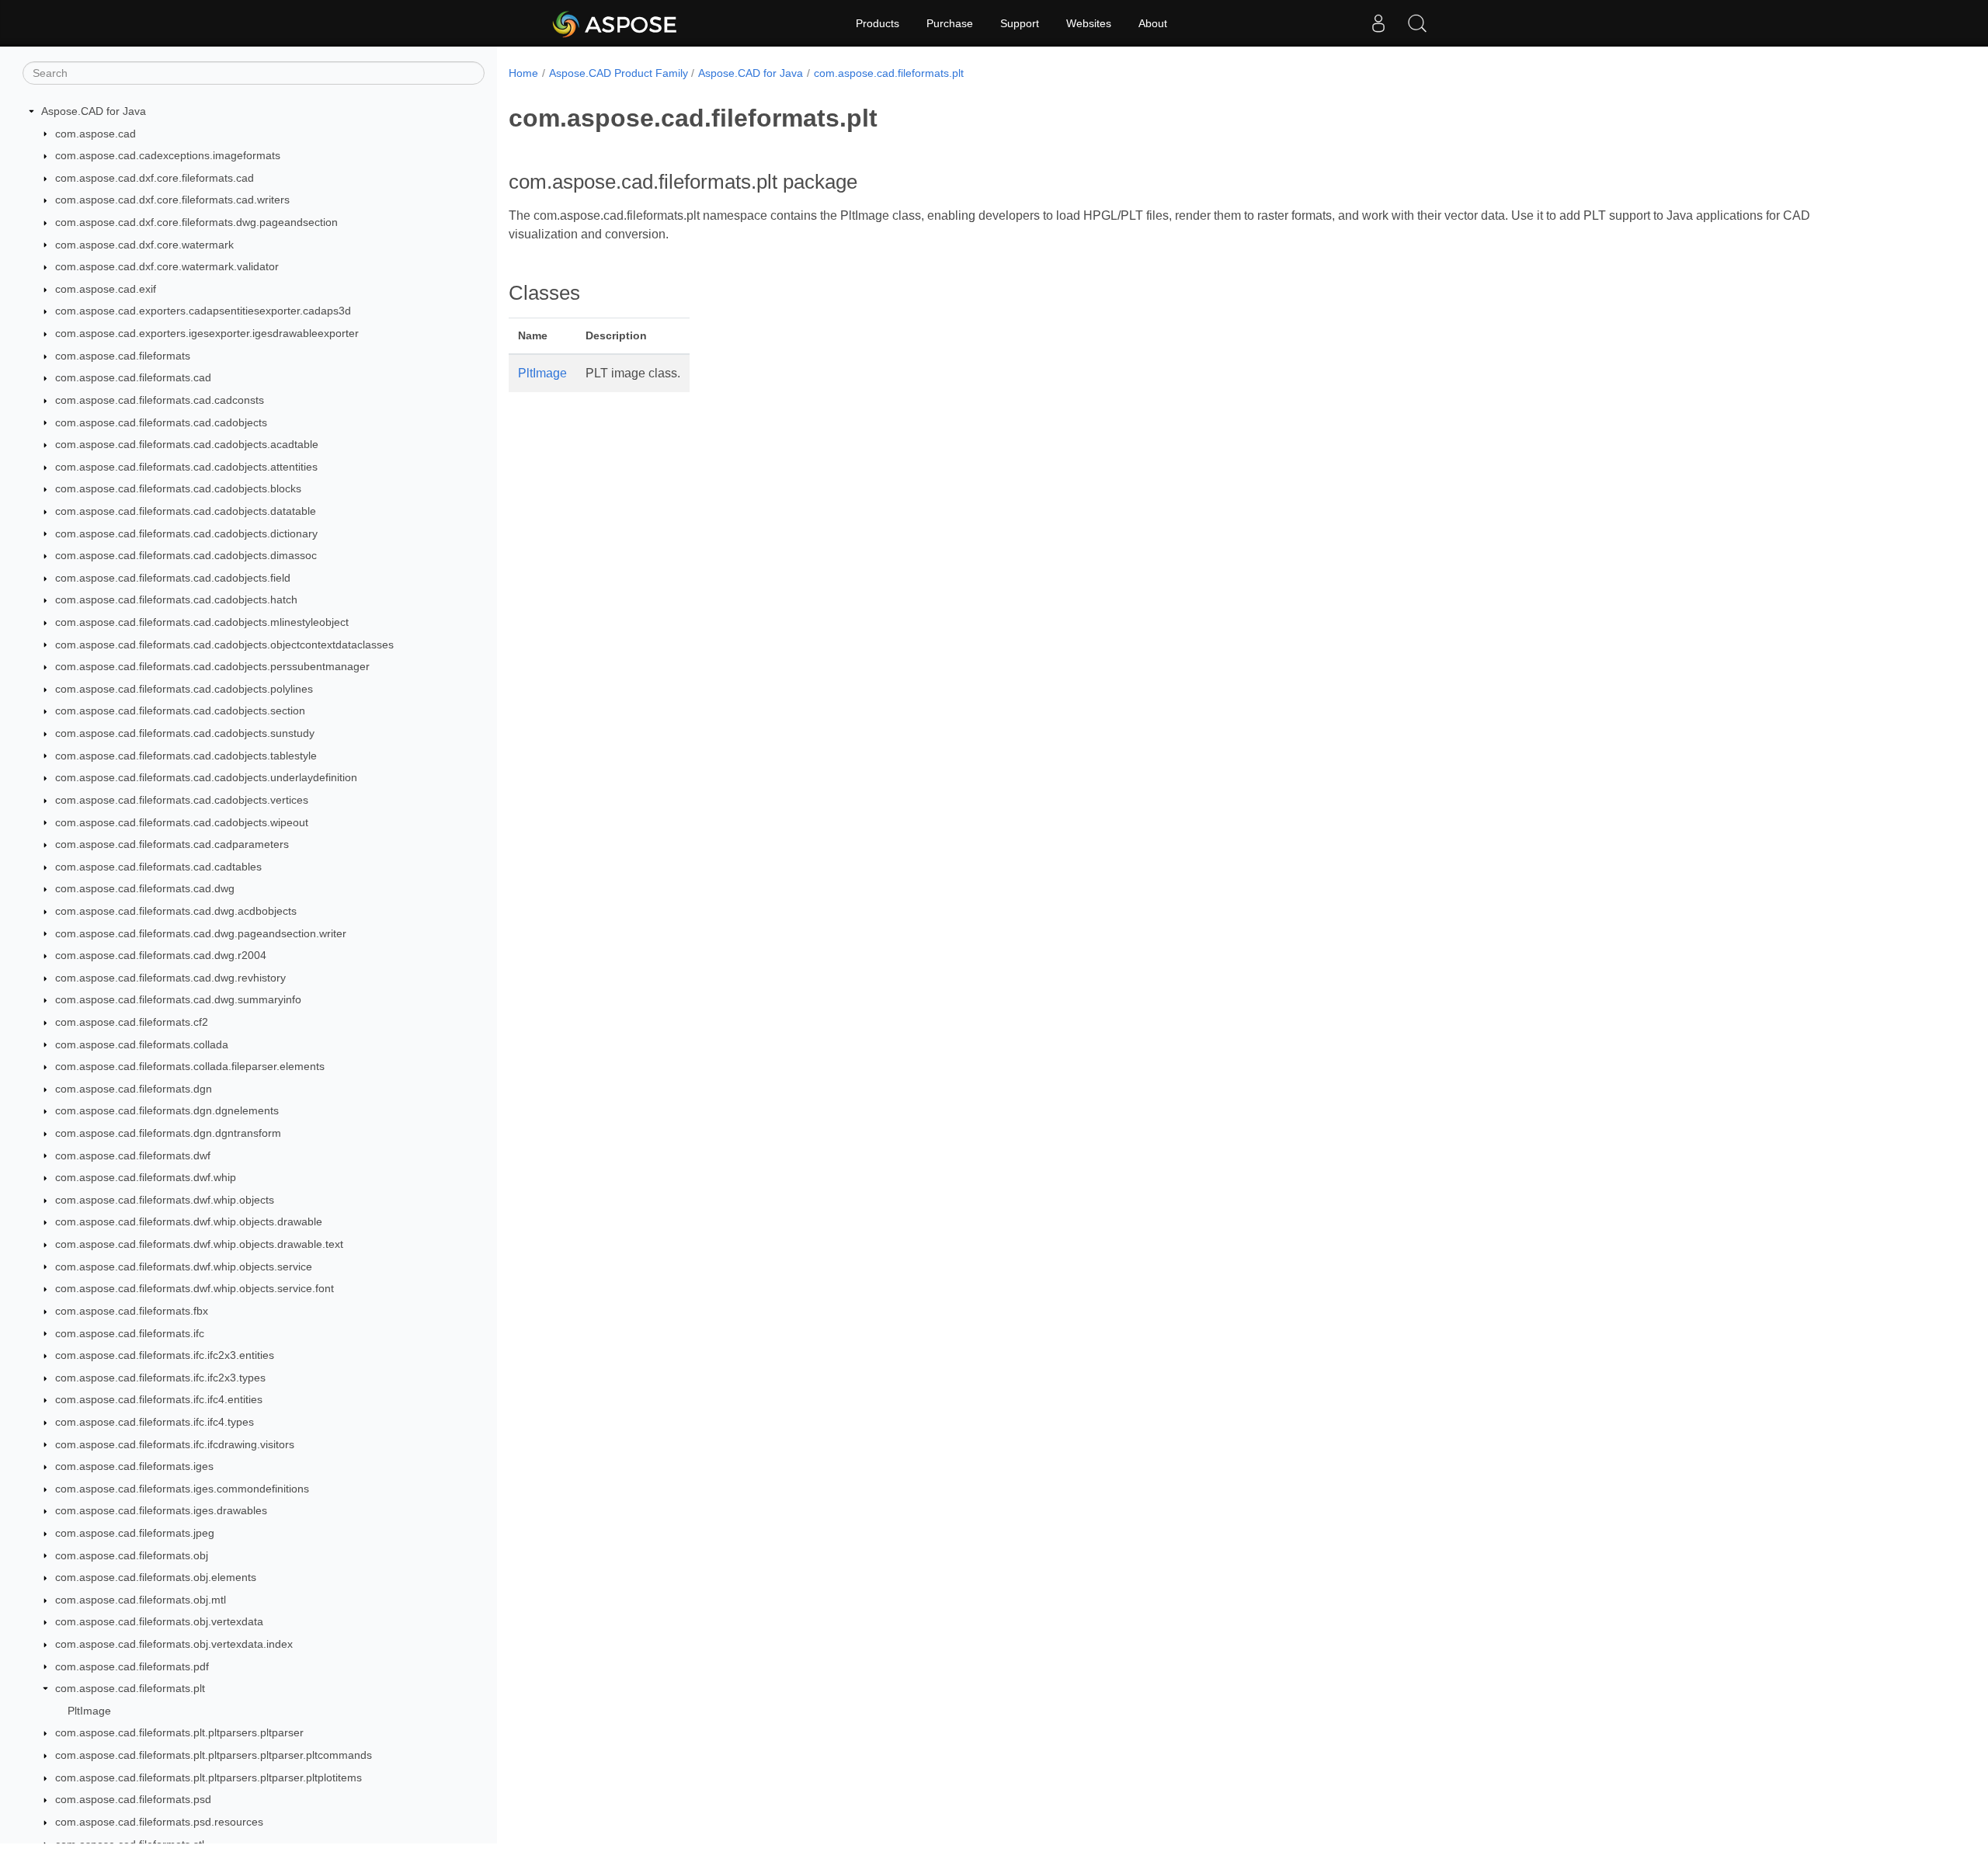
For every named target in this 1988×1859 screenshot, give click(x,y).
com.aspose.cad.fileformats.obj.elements (156, 1577)
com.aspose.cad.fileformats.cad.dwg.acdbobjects (176, 911)
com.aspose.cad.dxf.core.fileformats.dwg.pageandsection (196, 222)
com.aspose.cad (96, 134)
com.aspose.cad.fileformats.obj (132, 1555)
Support (1020, 23)
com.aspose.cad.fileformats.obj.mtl (141, 1600)
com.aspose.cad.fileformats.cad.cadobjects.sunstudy (185, 733)
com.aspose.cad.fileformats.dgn (134, 1089)
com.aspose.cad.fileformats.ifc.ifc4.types (155, 1422)
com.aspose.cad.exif (106, 289)
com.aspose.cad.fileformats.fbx (132, 1311)
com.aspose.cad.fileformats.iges (134, 1466)
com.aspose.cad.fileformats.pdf (132, 1666)
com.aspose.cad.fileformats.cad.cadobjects (161, 422)
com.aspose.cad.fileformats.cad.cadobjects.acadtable (187, 444)
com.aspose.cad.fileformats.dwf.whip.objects (165, 1200)
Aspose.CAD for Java (94, 111)
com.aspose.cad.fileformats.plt (130, 1688)
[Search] (1417, 23)
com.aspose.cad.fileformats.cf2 (132, 1022)
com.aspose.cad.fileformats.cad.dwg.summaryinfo (178, 999)
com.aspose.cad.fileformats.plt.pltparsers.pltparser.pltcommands (214, 1755)
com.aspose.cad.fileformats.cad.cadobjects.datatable (186, 511)
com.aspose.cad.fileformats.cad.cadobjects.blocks (178, 488)
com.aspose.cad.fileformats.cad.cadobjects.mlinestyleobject (202, 622)
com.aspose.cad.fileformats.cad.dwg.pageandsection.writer (201, 933)
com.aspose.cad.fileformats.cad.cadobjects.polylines (184, 689)
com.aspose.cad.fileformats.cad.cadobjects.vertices (182, 800)
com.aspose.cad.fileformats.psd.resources (159, 1822)
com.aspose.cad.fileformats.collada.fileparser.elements (190, 1066)
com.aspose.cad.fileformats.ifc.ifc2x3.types (160, 1378)
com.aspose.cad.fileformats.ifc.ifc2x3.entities (165, 1355)
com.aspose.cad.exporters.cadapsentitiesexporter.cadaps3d (203, 311)
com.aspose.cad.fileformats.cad (133, 377)
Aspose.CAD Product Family (619, 73)
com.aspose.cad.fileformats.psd (133, 1799)
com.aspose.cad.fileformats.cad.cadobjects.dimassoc (186, 555)
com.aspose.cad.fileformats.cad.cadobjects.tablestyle (186, 756)
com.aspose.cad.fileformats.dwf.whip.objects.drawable (189, 1221)
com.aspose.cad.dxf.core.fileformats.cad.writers (172, 200)
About (1153, 23)
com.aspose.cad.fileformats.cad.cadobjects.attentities (186, 467)
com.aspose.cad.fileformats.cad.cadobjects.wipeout (182, 822)
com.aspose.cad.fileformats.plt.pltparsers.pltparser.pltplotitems (209, 1777)
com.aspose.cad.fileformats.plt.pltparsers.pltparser (179, 1732)
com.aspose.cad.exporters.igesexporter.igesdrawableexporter (207, 333)
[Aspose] (615, 23)
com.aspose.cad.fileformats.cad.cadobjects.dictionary (186, 533)
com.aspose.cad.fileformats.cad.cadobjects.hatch (176, 599)
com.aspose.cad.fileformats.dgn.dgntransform (168, 1133)
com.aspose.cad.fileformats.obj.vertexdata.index (174, 1644)
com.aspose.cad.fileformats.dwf (133, 1155)
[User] (1378, 23)
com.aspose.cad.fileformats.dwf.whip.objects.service (184, 1267)
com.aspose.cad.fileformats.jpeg (135, 1533)
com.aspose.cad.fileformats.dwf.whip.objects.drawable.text (199, 1244)
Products (878, 23)
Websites (1089, 23)
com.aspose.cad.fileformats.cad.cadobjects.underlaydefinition (206, 777)
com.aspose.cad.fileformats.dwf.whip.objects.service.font (195, 1288)
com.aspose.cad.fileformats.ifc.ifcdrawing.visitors (175, 1444)
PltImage (89, 1711)
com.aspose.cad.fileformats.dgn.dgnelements (167, 1110)
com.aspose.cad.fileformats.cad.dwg (145, 888)
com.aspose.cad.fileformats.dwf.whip (146, 1177)
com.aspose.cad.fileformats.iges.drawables (161, 1510)
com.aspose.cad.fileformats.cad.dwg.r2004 (161, 955)
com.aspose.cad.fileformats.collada (142, 1044)
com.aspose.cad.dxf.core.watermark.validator (167, 266)
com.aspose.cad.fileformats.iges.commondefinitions (182, 1489)
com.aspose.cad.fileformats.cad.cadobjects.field (173, 578)
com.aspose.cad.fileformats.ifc (130, 1333)
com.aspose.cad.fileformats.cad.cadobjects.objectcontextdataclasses (224, 645)
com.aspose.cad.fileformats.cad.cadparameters (172, 844)
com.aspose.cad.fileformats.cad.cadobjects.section (180, 711)
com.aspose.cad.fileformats (123, 356)
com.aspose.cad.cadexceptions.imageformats (168, 155)
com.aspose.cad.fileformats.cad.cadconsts (160, 400)
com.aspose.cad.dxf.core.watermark (144, 245)
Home (523, 73)
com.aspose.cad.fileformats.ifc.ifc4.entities (159, 1399)
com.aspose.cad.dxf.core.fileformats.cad (155, 178)
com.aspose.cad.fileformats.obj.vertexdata (159, 1621)
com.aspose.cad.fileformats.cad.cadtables (158, 867)
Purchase (950, 23)
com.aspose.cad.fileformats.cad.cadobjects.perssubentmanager (212, 666)
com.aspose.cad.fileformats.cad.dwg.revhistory (170, 978)
